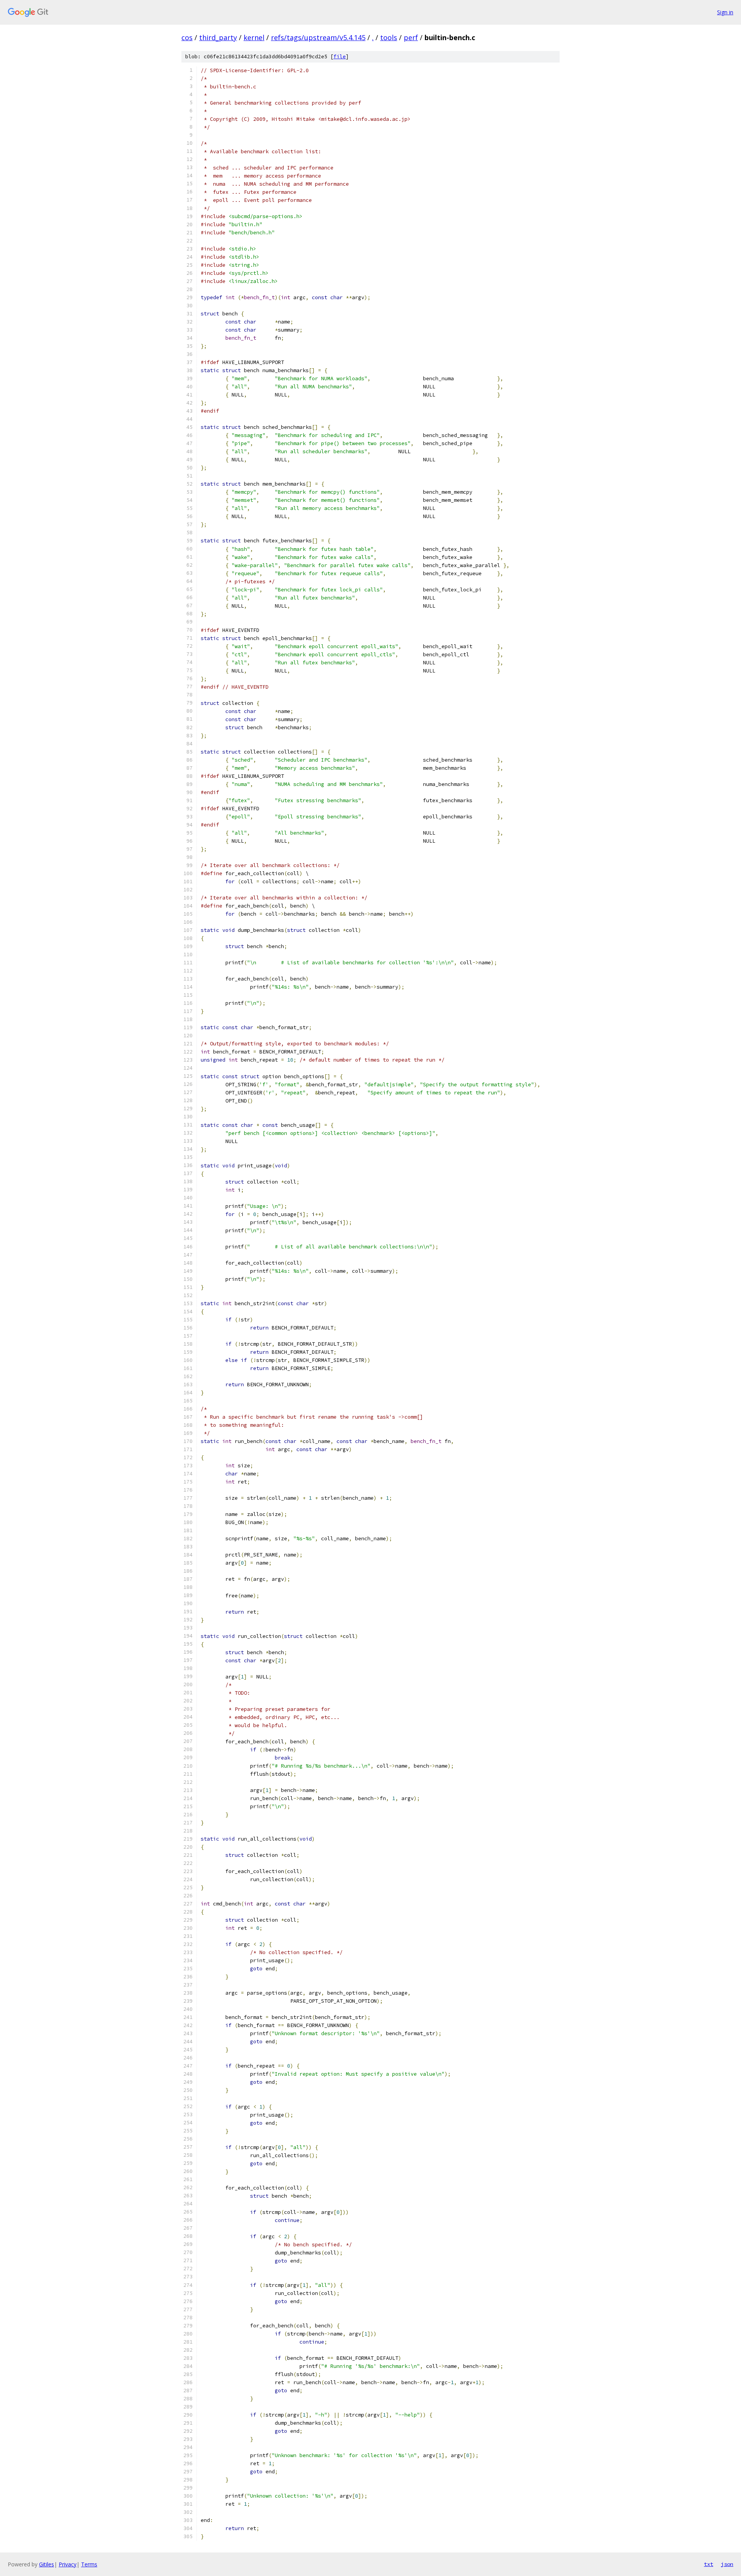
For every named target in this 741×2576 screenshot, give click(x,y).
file (340, 57)
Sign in (725, 12)
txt (709, 2564)
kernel (254, 37)
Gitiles (47, 2564)
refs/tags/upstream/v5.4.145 (318, 37)
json (727, 2564)
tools (389, 37)
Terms (89, 2564)
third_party (218, 37)
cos (187, 37)
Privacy (68, 2564)
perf (411, 37)
